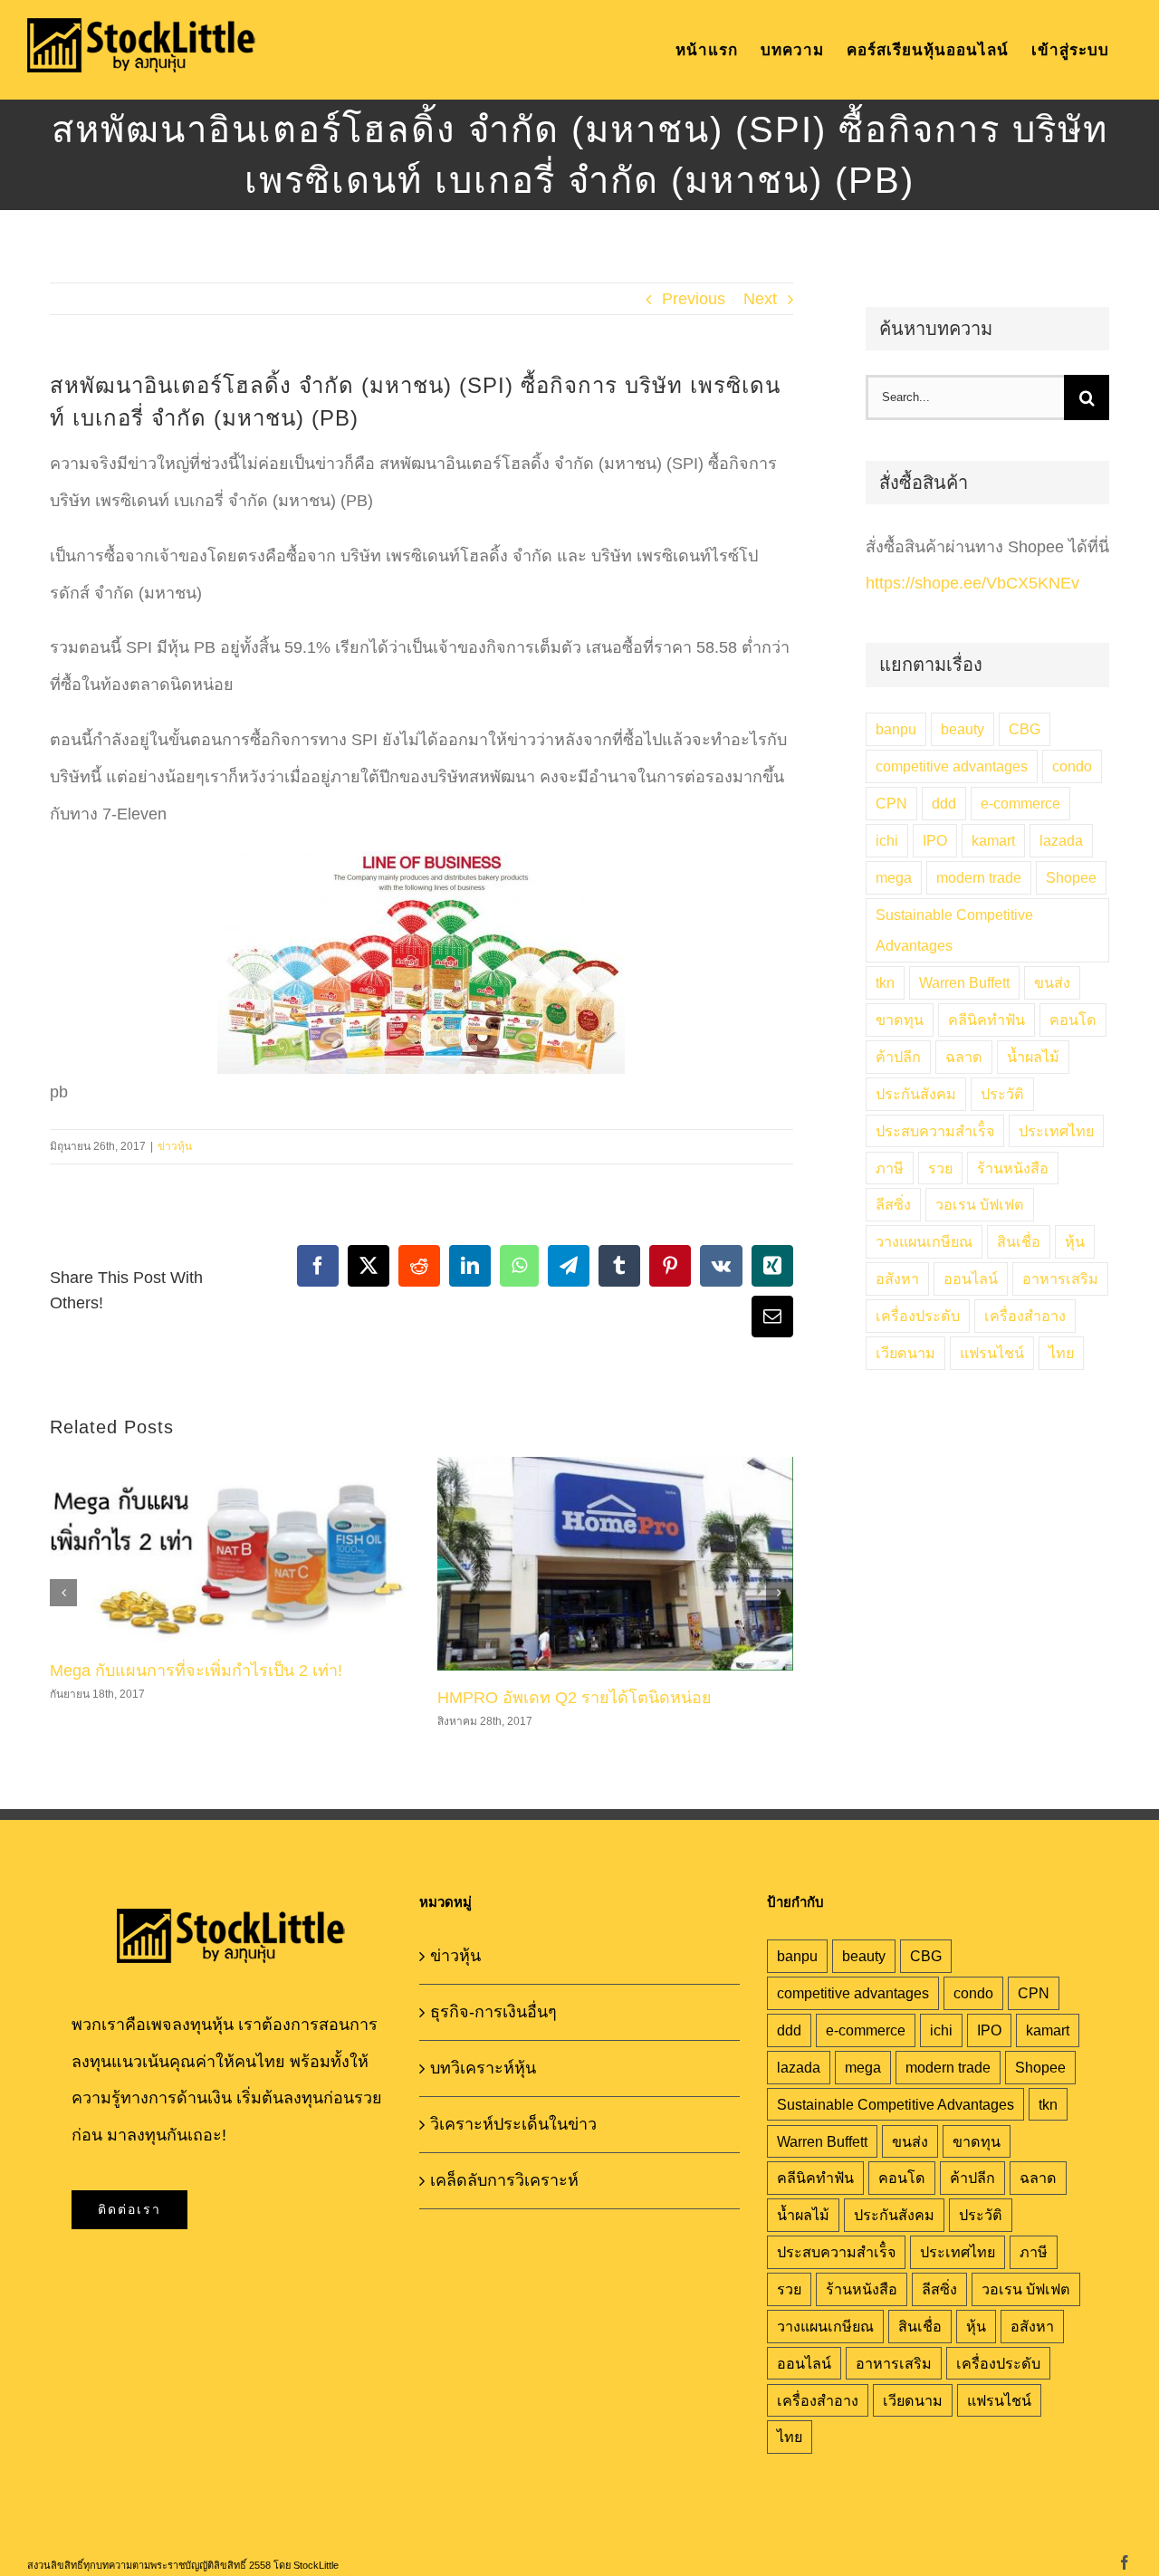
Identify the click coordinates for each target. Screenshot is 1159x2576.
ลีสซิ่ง (893, 1204)
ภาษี (890, 1168)
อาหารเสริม (1060, 1278)
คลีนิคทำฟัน (987, 1020)
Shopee (1071, 877)
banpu (896, 729)
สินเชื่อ (1019, 1241)
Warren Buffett (964, 982)
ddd (944, 803)
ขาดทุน (900, 1020)
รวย (940, 1168)
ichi (887, 840)
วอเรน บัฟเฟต (980, 1204)
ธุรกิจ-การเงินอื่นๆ (493, 2012)
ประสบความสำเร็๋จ (935, 1131)
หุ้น (1075, 1241)
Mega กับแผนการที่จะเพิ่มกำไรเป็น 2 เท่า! (196, 1671)
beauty (963, 729)
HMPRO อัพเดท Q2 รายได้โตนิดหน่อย (575, 1698)
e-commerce (1020, 803)
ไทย (1061, 1353)
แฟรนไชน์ (992, 1353)
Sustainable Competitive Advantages (954, 930)
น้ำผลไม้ (1033, 1057)
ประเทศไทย (1056, 1131)
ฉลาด (964, 1057)
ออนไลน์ (971, 1278)
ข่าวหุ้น (175, 1146)
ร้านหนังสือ (1013, 1168)
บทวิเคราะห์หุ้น (483, 2068)
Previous (694, 299)
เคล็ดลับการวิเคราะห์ (504, 2180)
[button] (63, 1593)
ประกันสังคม (916, 1094)
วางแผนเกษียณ (924, 1241)
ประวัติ (1002, 1094)
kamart (993, 840)
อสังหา (897, 1278)
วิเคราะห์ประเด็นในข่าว (513, 2124)
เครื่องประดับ (918, 1316)
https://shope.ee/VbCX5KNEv (972, 583)
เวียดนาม (905, 1353)
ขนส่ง (1052, 982)
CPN (891, 803)
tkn (885, 982)
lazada (1061, 840)
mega (894, 877)
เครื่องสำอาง (1025, 1316)
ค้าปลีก (898, 1057)
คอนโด (1073, 1020)
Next (760, 299)
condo (1072, 766)
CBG (1025, 729)
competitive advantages (952, 766)
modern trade (979, 877)
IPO (935, 840)
